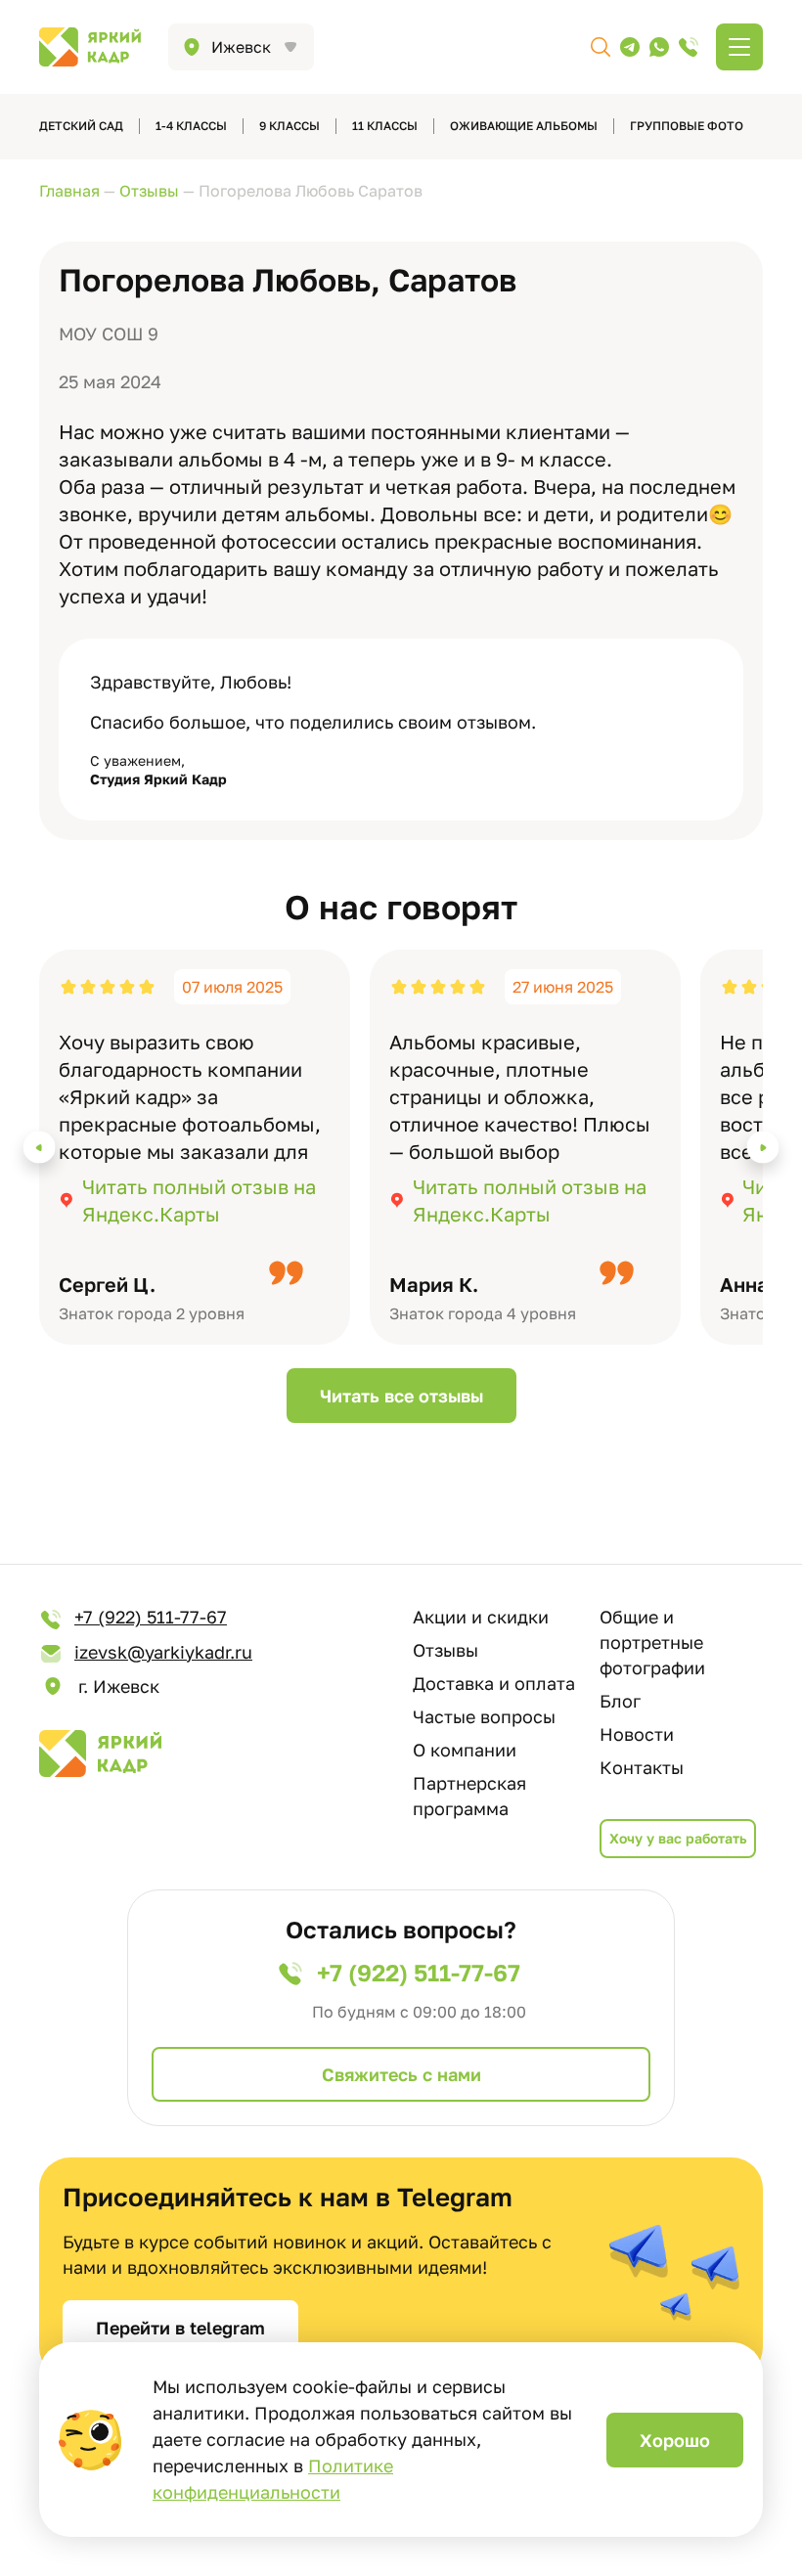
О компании (465, 1750)
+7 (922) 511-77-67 (151, 1617)
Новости (637, 1734)
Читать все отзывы (401, 1396)
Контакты (642, 1767)
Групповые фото (687, 126)
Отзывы (446, 1650)
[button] (40, 1148)
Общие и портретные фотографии (652, 1642)
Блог (620, 1701)
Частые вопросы (484, 1716)
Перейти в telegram (180, 2328)
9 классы (290, 126)
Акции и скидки (481, 1617)
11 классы (385, 126)
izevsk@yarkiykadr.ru (163, 1652)
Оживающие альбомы (524, 126)
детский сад (81, 126)
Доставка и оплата (494, 1683)
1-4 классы (191, 126)
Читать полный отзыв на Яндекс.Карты (199, 1200)
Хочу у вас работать (678, 1838)
